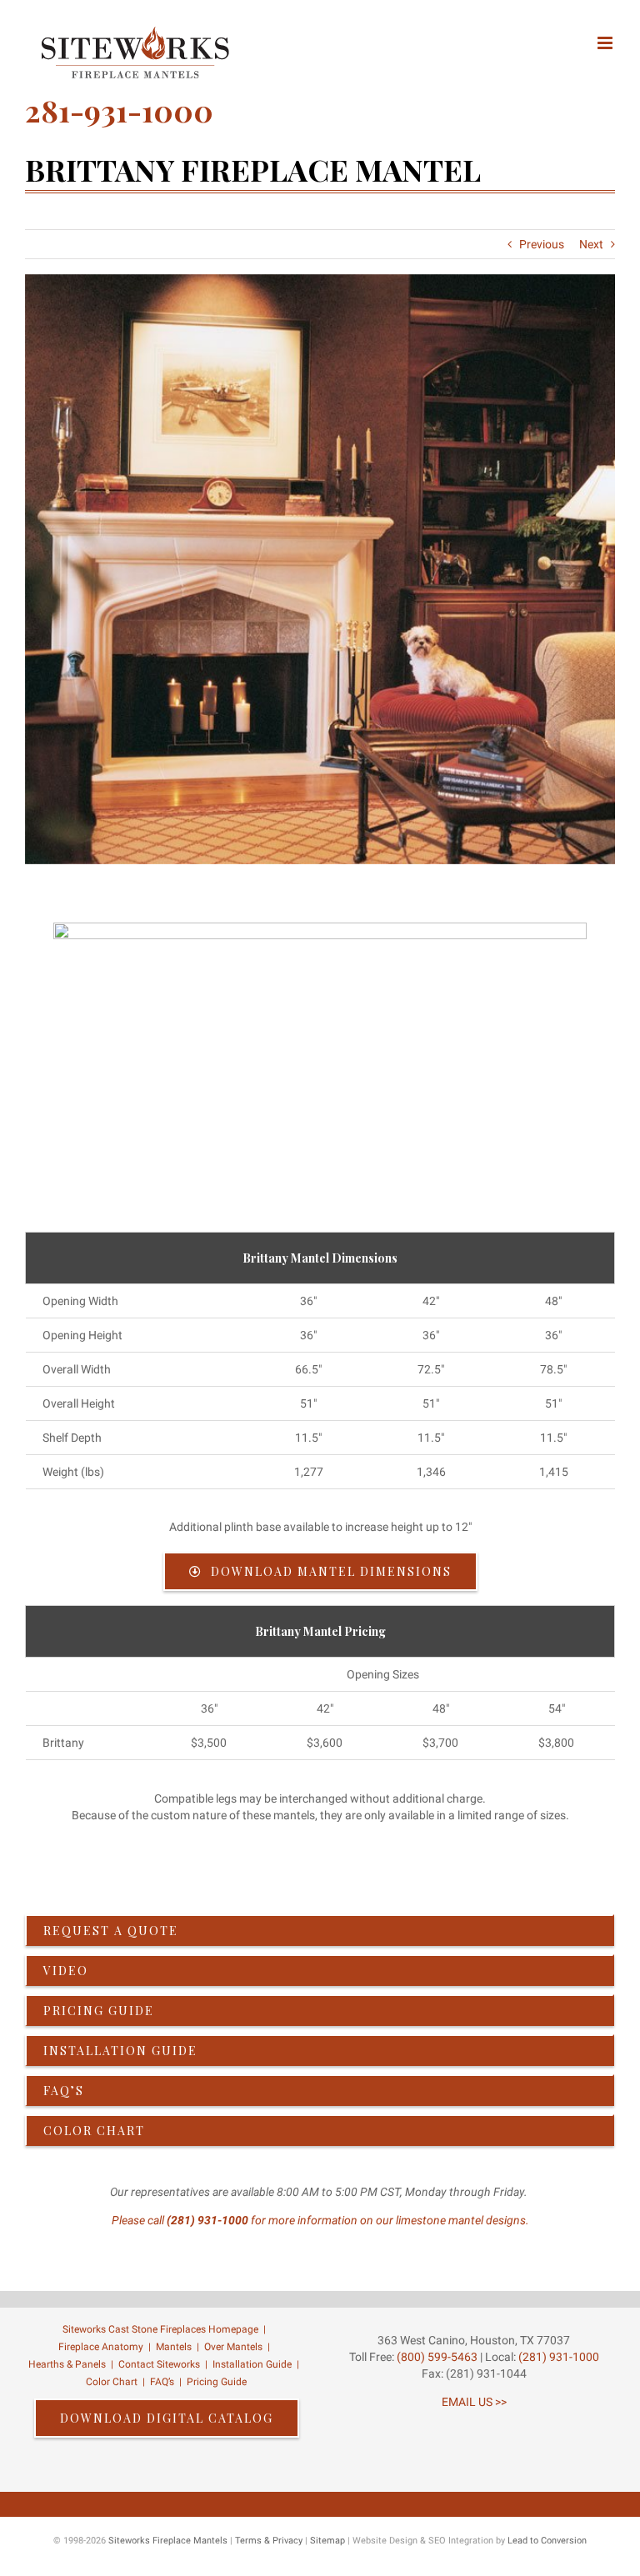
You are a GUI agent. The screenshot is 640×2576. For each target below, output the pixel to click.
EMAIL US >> (474, 2402)
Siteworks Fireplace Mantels (168, 2541)
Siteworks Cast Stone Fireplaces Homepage (160, 2329)
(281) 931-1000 (207, 2220)
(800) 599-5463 (436, 2357)
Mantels (174, 2347)
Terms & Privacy (269, 2541)
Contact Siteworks (159, 2364)
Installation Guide (252, 2364)
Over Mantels (233, 2347)
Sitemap (327, 2541)
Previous (542, 244)
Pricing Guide (217, 2382)
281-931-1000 (119, 110)
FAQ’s (162, 2382)
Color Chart (112, 2382)
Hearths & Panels (67, 2364)
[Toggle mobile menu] (606, 43)
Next (591, 244)
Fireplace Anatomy (101, 2347)
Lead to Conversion (547, 2541)
